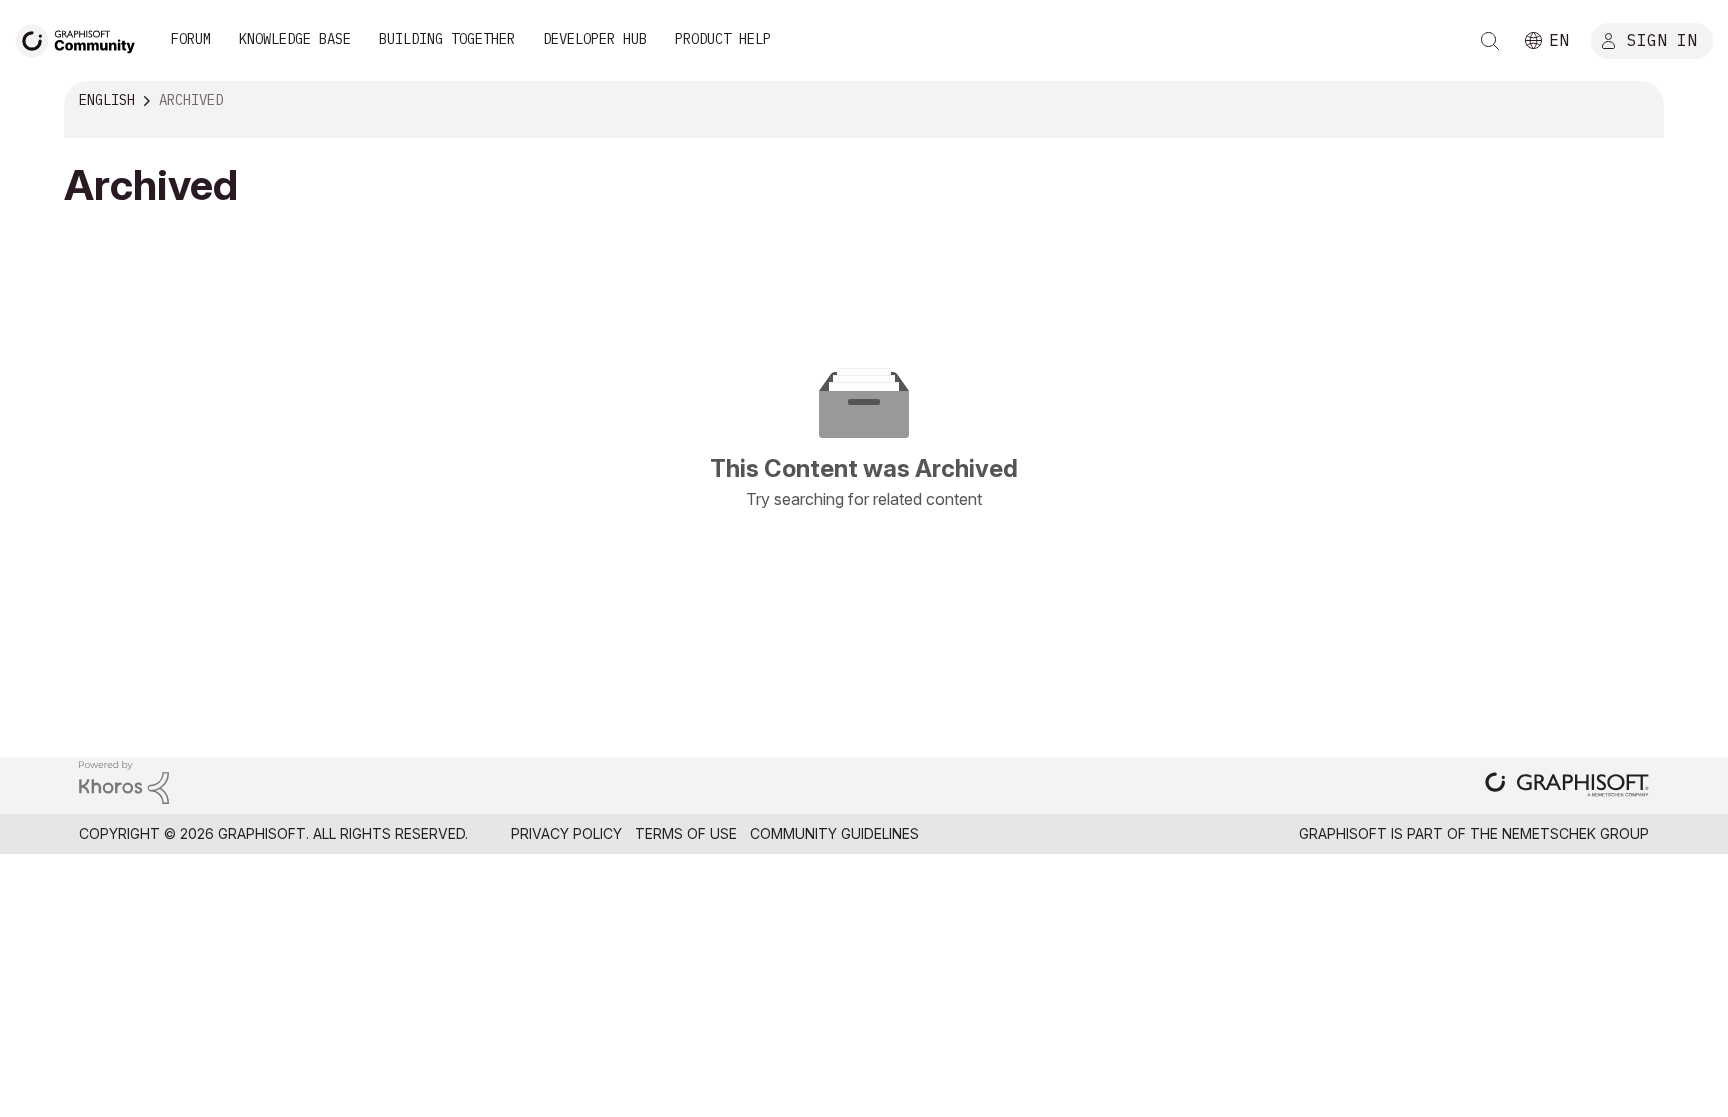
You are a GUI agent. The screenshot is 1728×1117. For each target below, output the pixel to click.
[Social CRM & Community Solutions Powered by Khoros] (124, 781)
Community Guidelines (834, 833)
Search (1490, 41)
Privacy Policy (566, 833)
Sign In (1662, 39)
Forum (191, 39)
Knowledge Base (295, 39)
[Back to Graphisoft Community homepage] (82, 38)
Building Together (447, 39)
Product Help (723, 39)
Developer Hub (595, 39)
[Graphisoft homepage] (1567, 786)
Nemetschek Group (1575, 833)
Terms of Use (686, 833)
